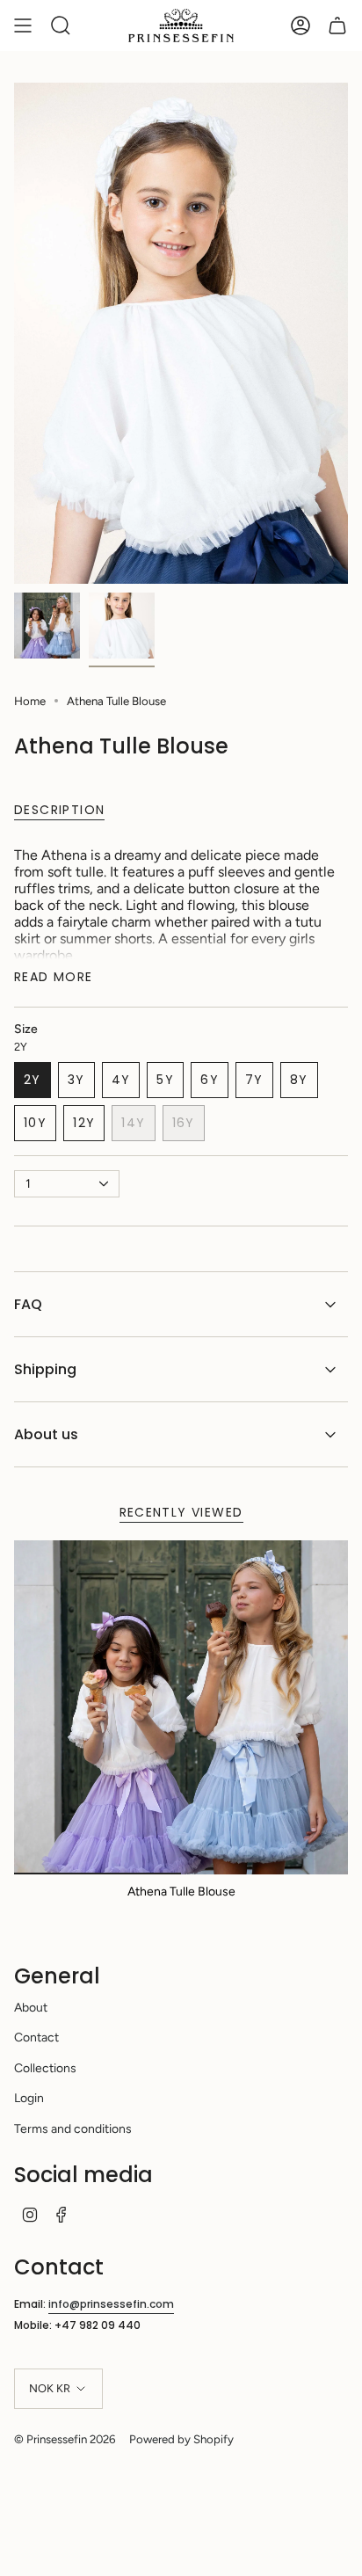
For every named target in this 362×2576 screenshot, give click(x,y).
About (31, 2008)
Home (30, 701)
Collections (45, 2068)
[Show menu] (23, 25)
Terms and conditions (73, 2129)
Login (29, 2098)
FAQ (28, 1304)
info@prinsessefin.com (111, 2304)
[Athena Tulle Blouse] (181, 1707)
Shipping (45, 1369)
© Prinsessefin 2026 (65, 2439)
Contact (36, 2038)
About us (46, 1434)
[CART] (337, 25)
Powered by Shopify (181, 2439)
